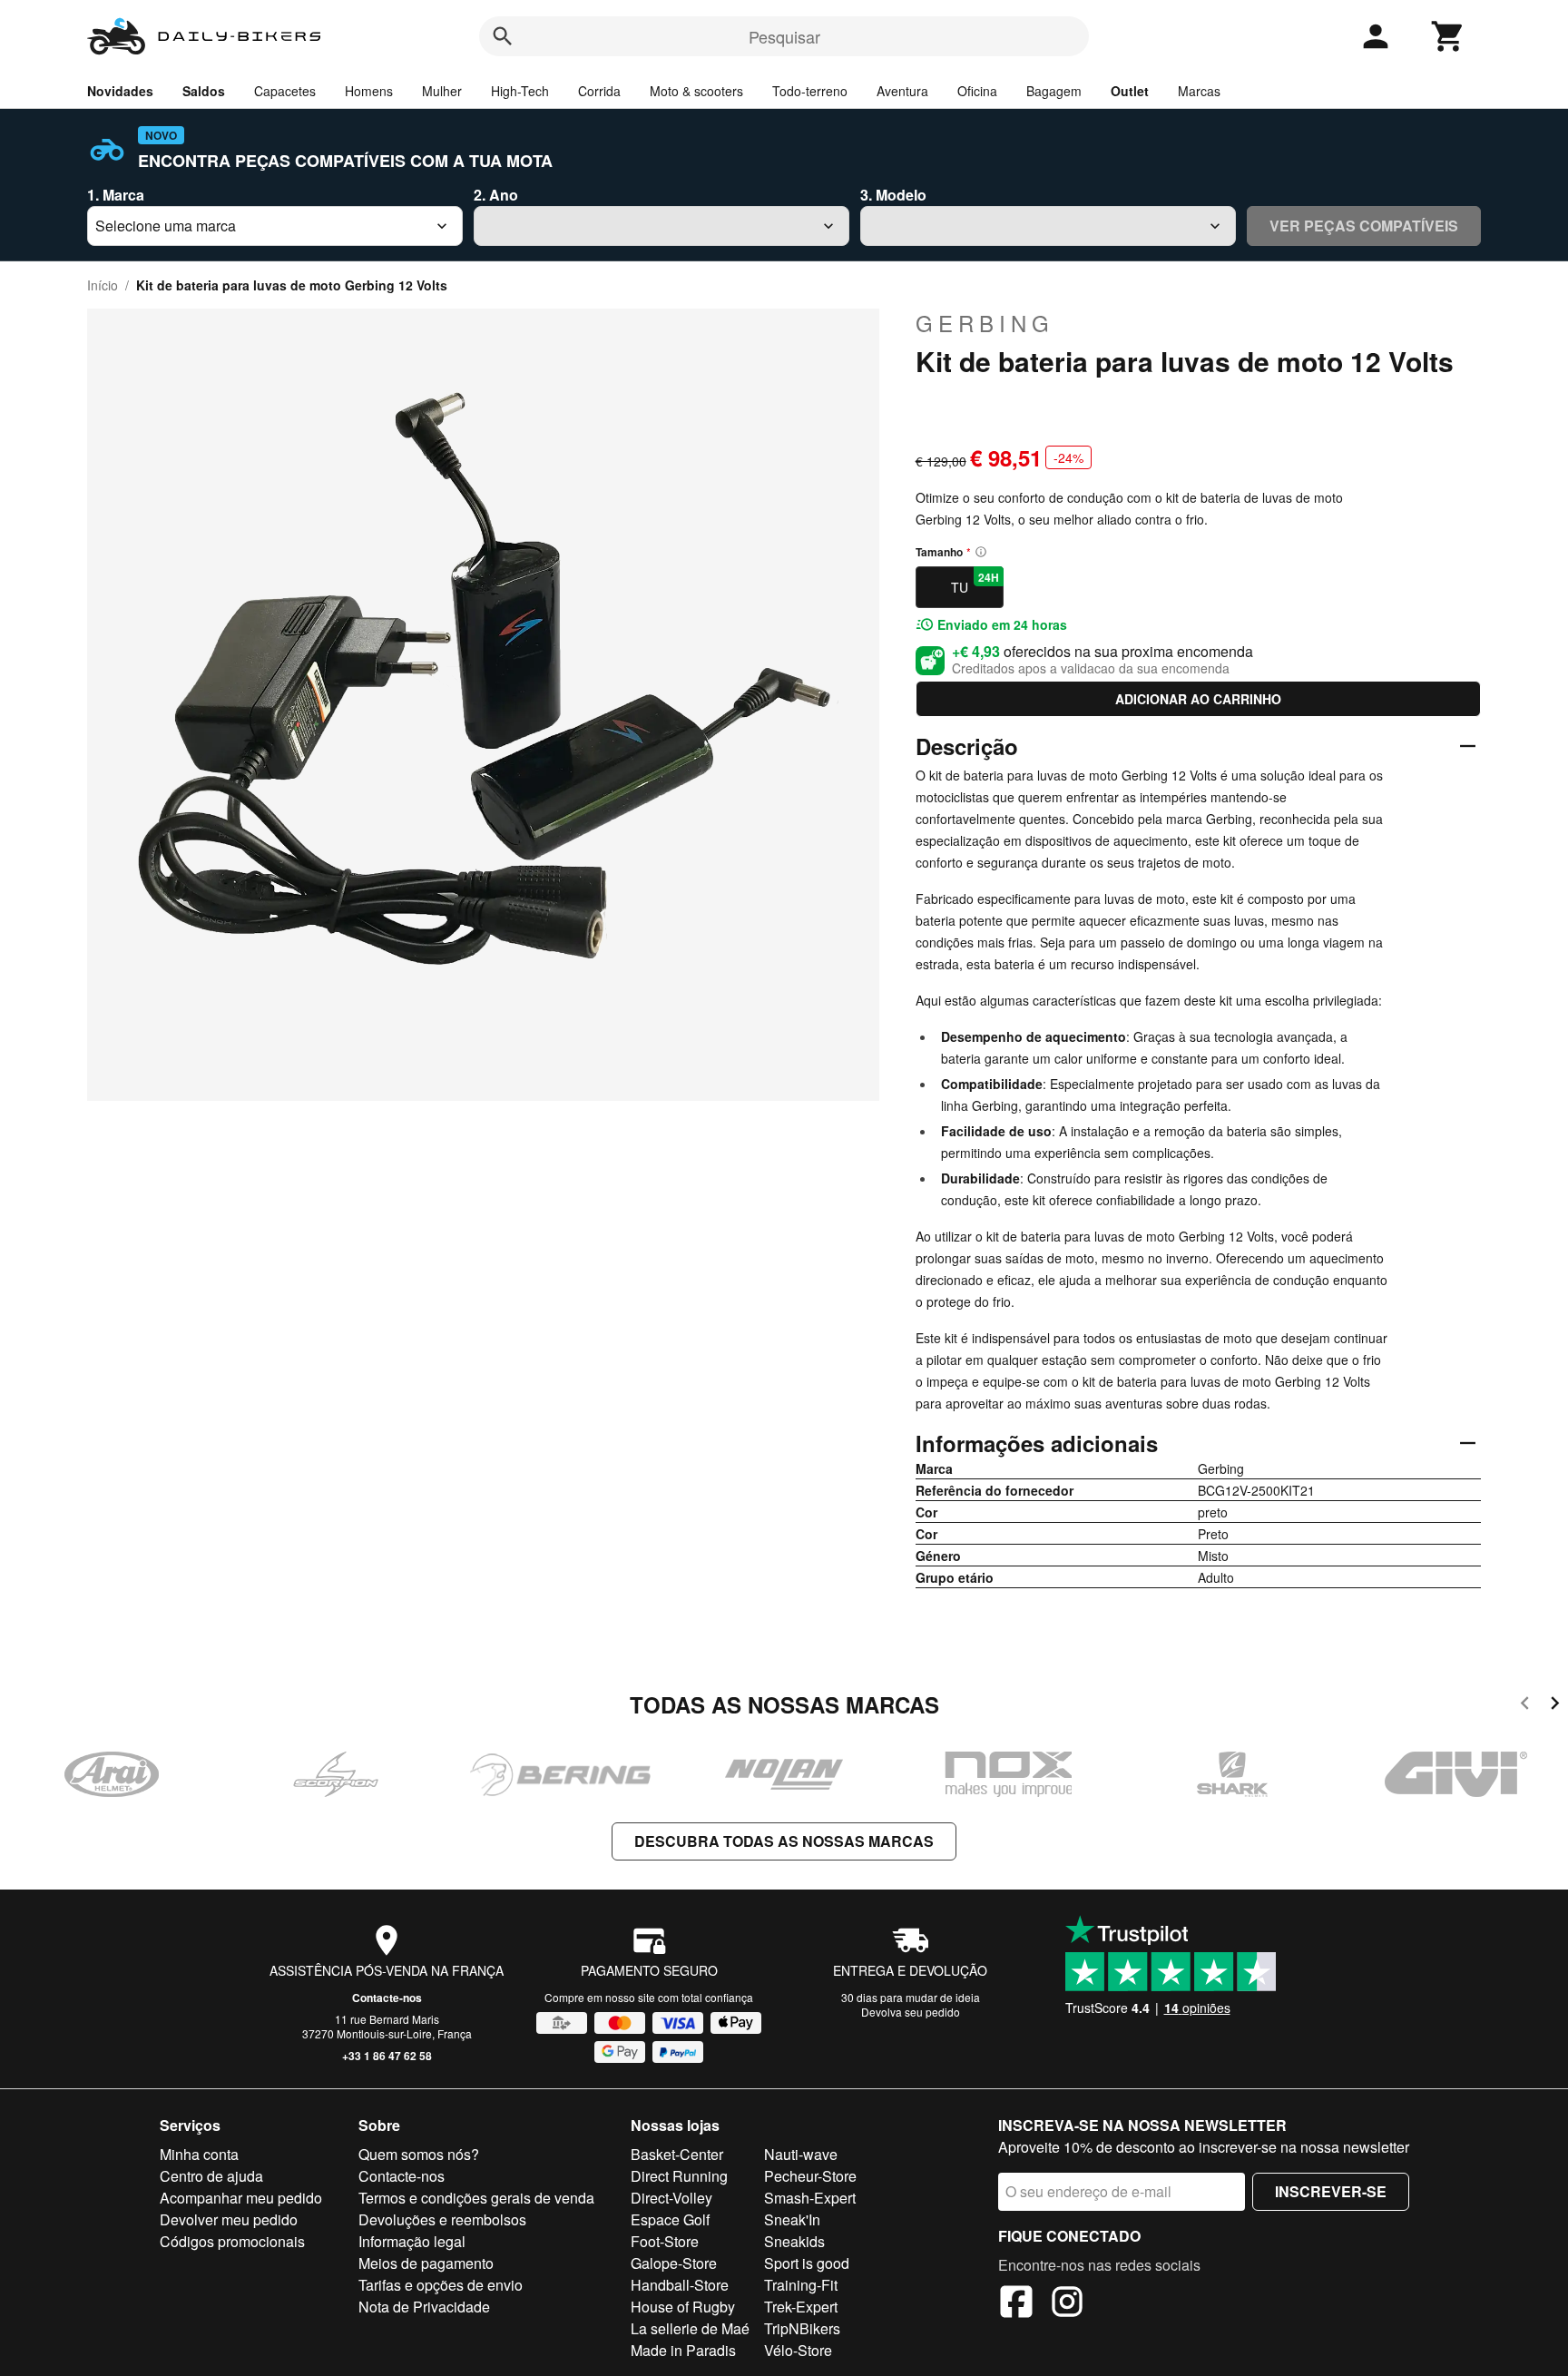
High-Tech (520, 91)
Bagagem (1054, 91)
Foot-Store (665, 2241)
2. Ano (496, 195)
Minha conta (199, 2154)
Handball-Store (680, 2285)
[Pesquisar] (503, 36)
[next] (1555, 1706)
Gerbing (985, 323)
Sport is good (807, 2263)
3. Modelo (893, 195)
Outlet (1130, 91)
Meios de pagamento (426, 2263)
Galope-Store (674, 2263)
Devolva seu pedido (911, 2012)
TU (975, 583)
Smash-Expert (810, 2198)
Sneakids (794, 2241)
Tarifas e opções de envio (441, 2285)
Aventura (902, 91)
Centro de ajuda (211, 2176)
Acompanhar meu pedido (241, 2198)
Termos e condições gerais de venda (476, 2198)
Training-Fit (801, 2285)
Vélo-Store (798, 2350)
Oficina (977, 91)
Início (103, 285)
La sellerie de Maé (690, 2328)
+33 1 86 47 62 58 (387, 2056)
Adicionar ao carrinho (1198, 699)
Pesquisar (784, 36)
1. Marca (116, 195)
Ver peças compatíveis (1364, 226)
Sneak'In (792, 2219)
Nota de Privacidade (424, 2307)
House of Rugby (683, 2307)
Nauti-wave (801, 2154)
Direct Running (679, 2176)
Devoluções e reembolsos (442, 2219)
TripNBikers (802, 2328)
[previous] (1525, 1706)
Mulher (442, 91)
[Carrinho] (1448, 36)
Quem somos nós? (419, 2154)
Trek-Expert (801, 2307)
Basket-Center (677, 2154)
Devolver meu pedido (229, 2219)
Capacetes (285, 91)
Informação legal (412, 2241)
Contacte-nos (387, 1998)
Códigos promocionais (232, 2241)
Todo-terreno (810, 91)
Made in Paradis (683, 2350)
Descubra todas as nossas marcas (784, 1841)
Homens (369, 91)
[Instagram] (1067, 2304)
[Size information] (981, 552)
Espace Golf (670, 2219)
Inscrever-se (1331, 2191)
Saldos (204, 91)
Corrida (599, 91)
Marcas (1199, 91)
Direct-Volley (671, 2198)
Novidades (120, 91)
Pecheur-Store (810, 2176)
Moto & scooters (696, 91)
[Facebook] (1016, 2304)
